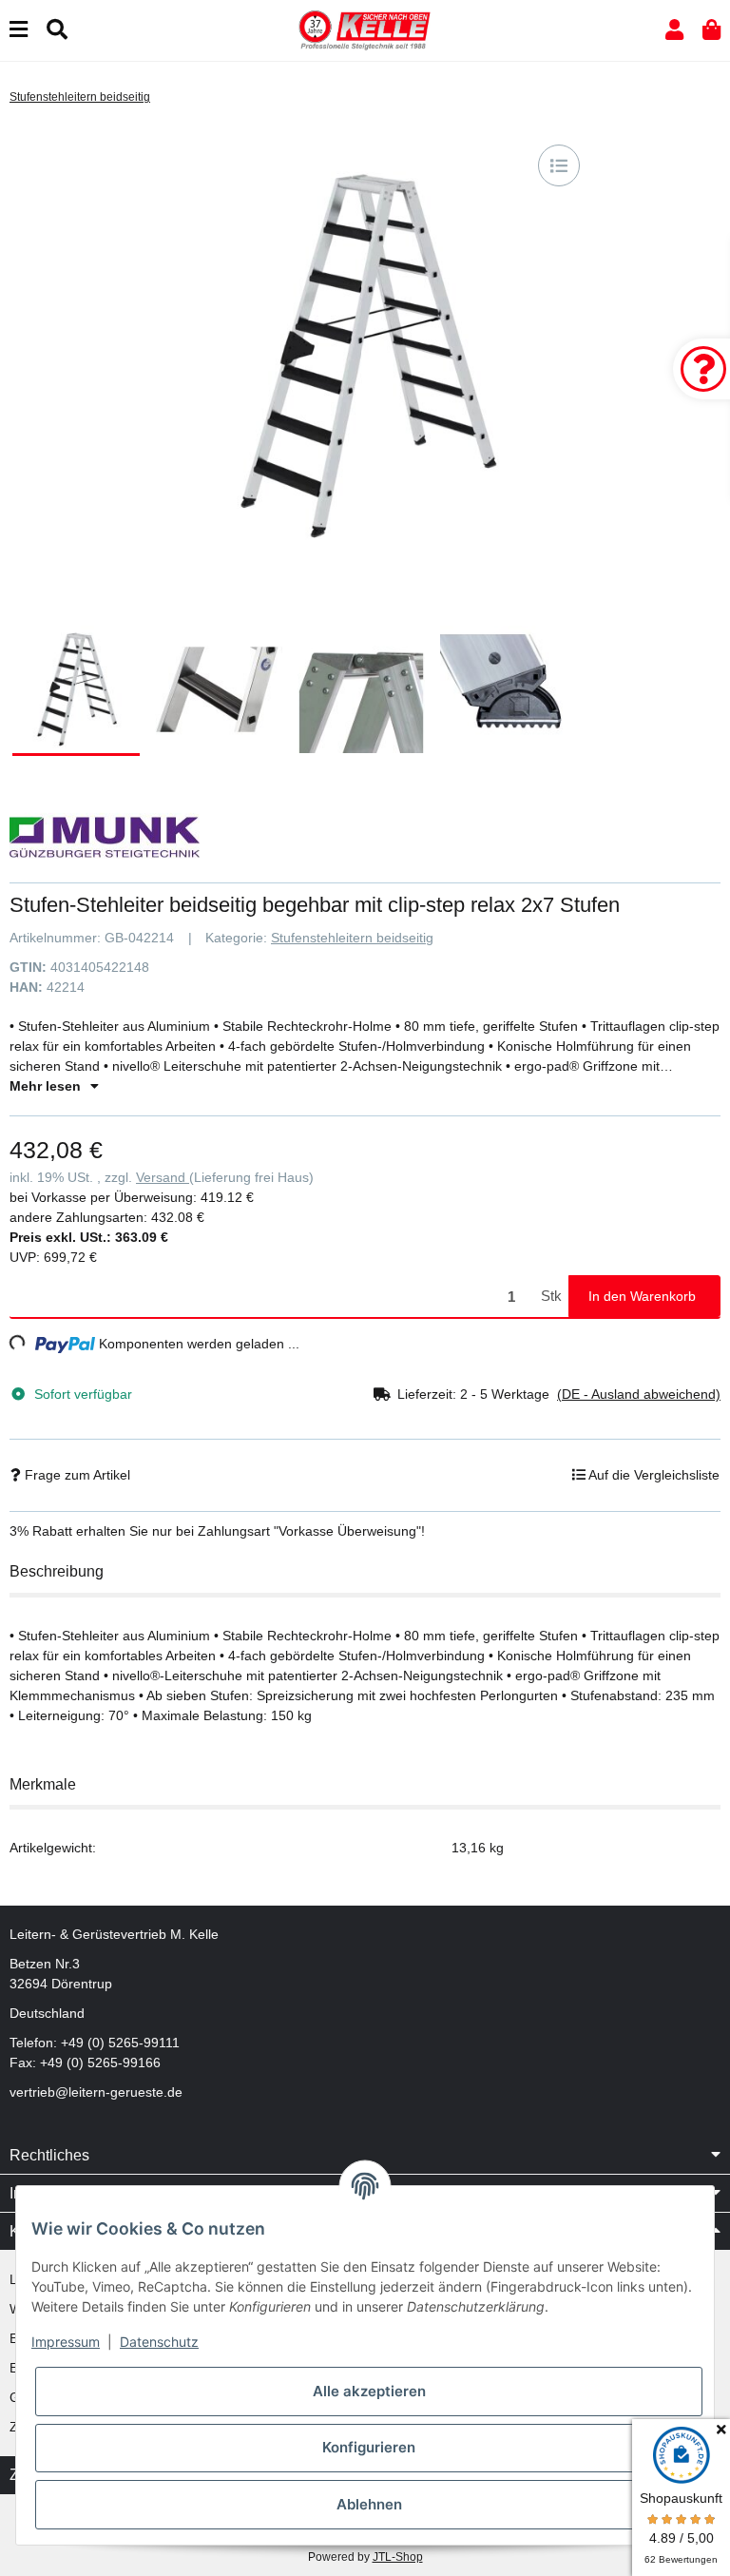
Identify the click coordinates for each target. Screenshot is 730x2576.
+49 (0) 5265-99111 (120, 2043)
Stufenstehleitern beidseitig (352, 938)
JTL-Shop (398, 2557)
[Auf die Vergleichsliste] (559, 165)
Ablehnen (369, 2504)
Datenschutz (159, 2342)
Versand (163, 1177)
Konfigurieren (369, 2447)
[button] (674, 30)
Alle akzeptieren (369, 2391)
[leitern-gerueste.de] (365, 29)
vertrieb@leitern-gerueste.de (96, 2092)
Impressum (66, 2342)
